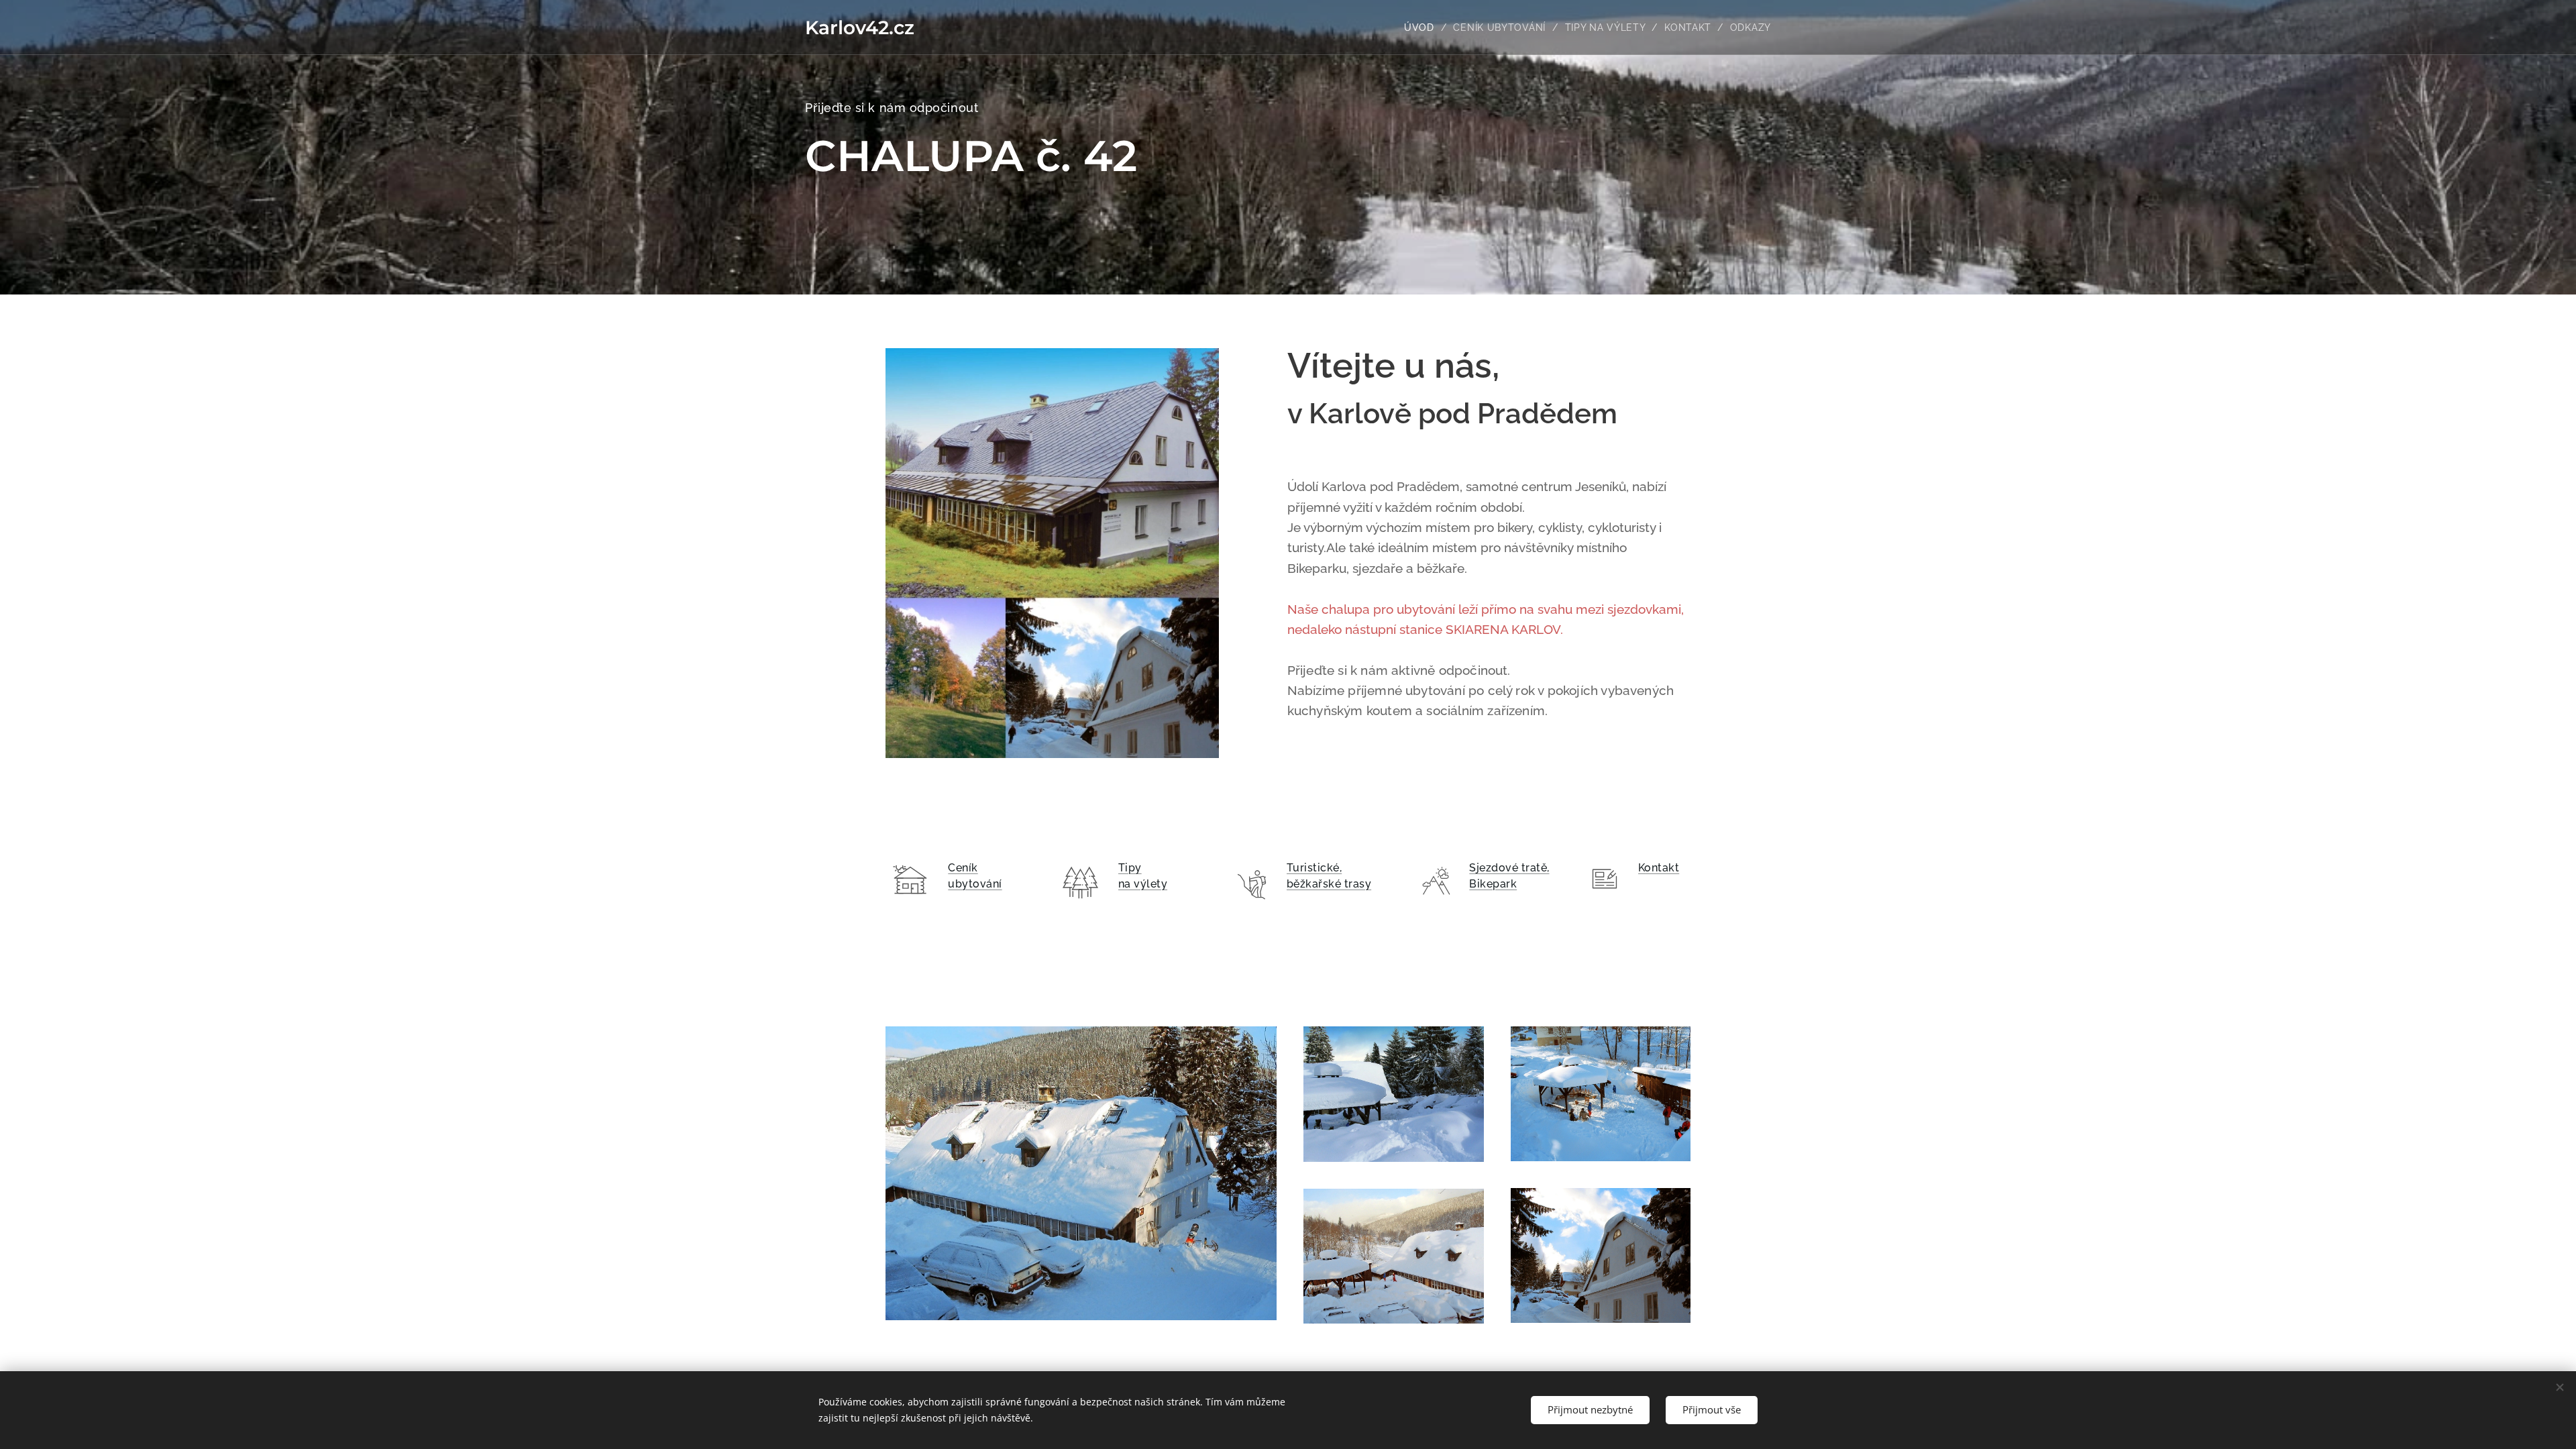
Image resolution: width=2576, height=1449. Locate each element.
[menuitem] (1424, 28)
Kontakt (1659, 868)
